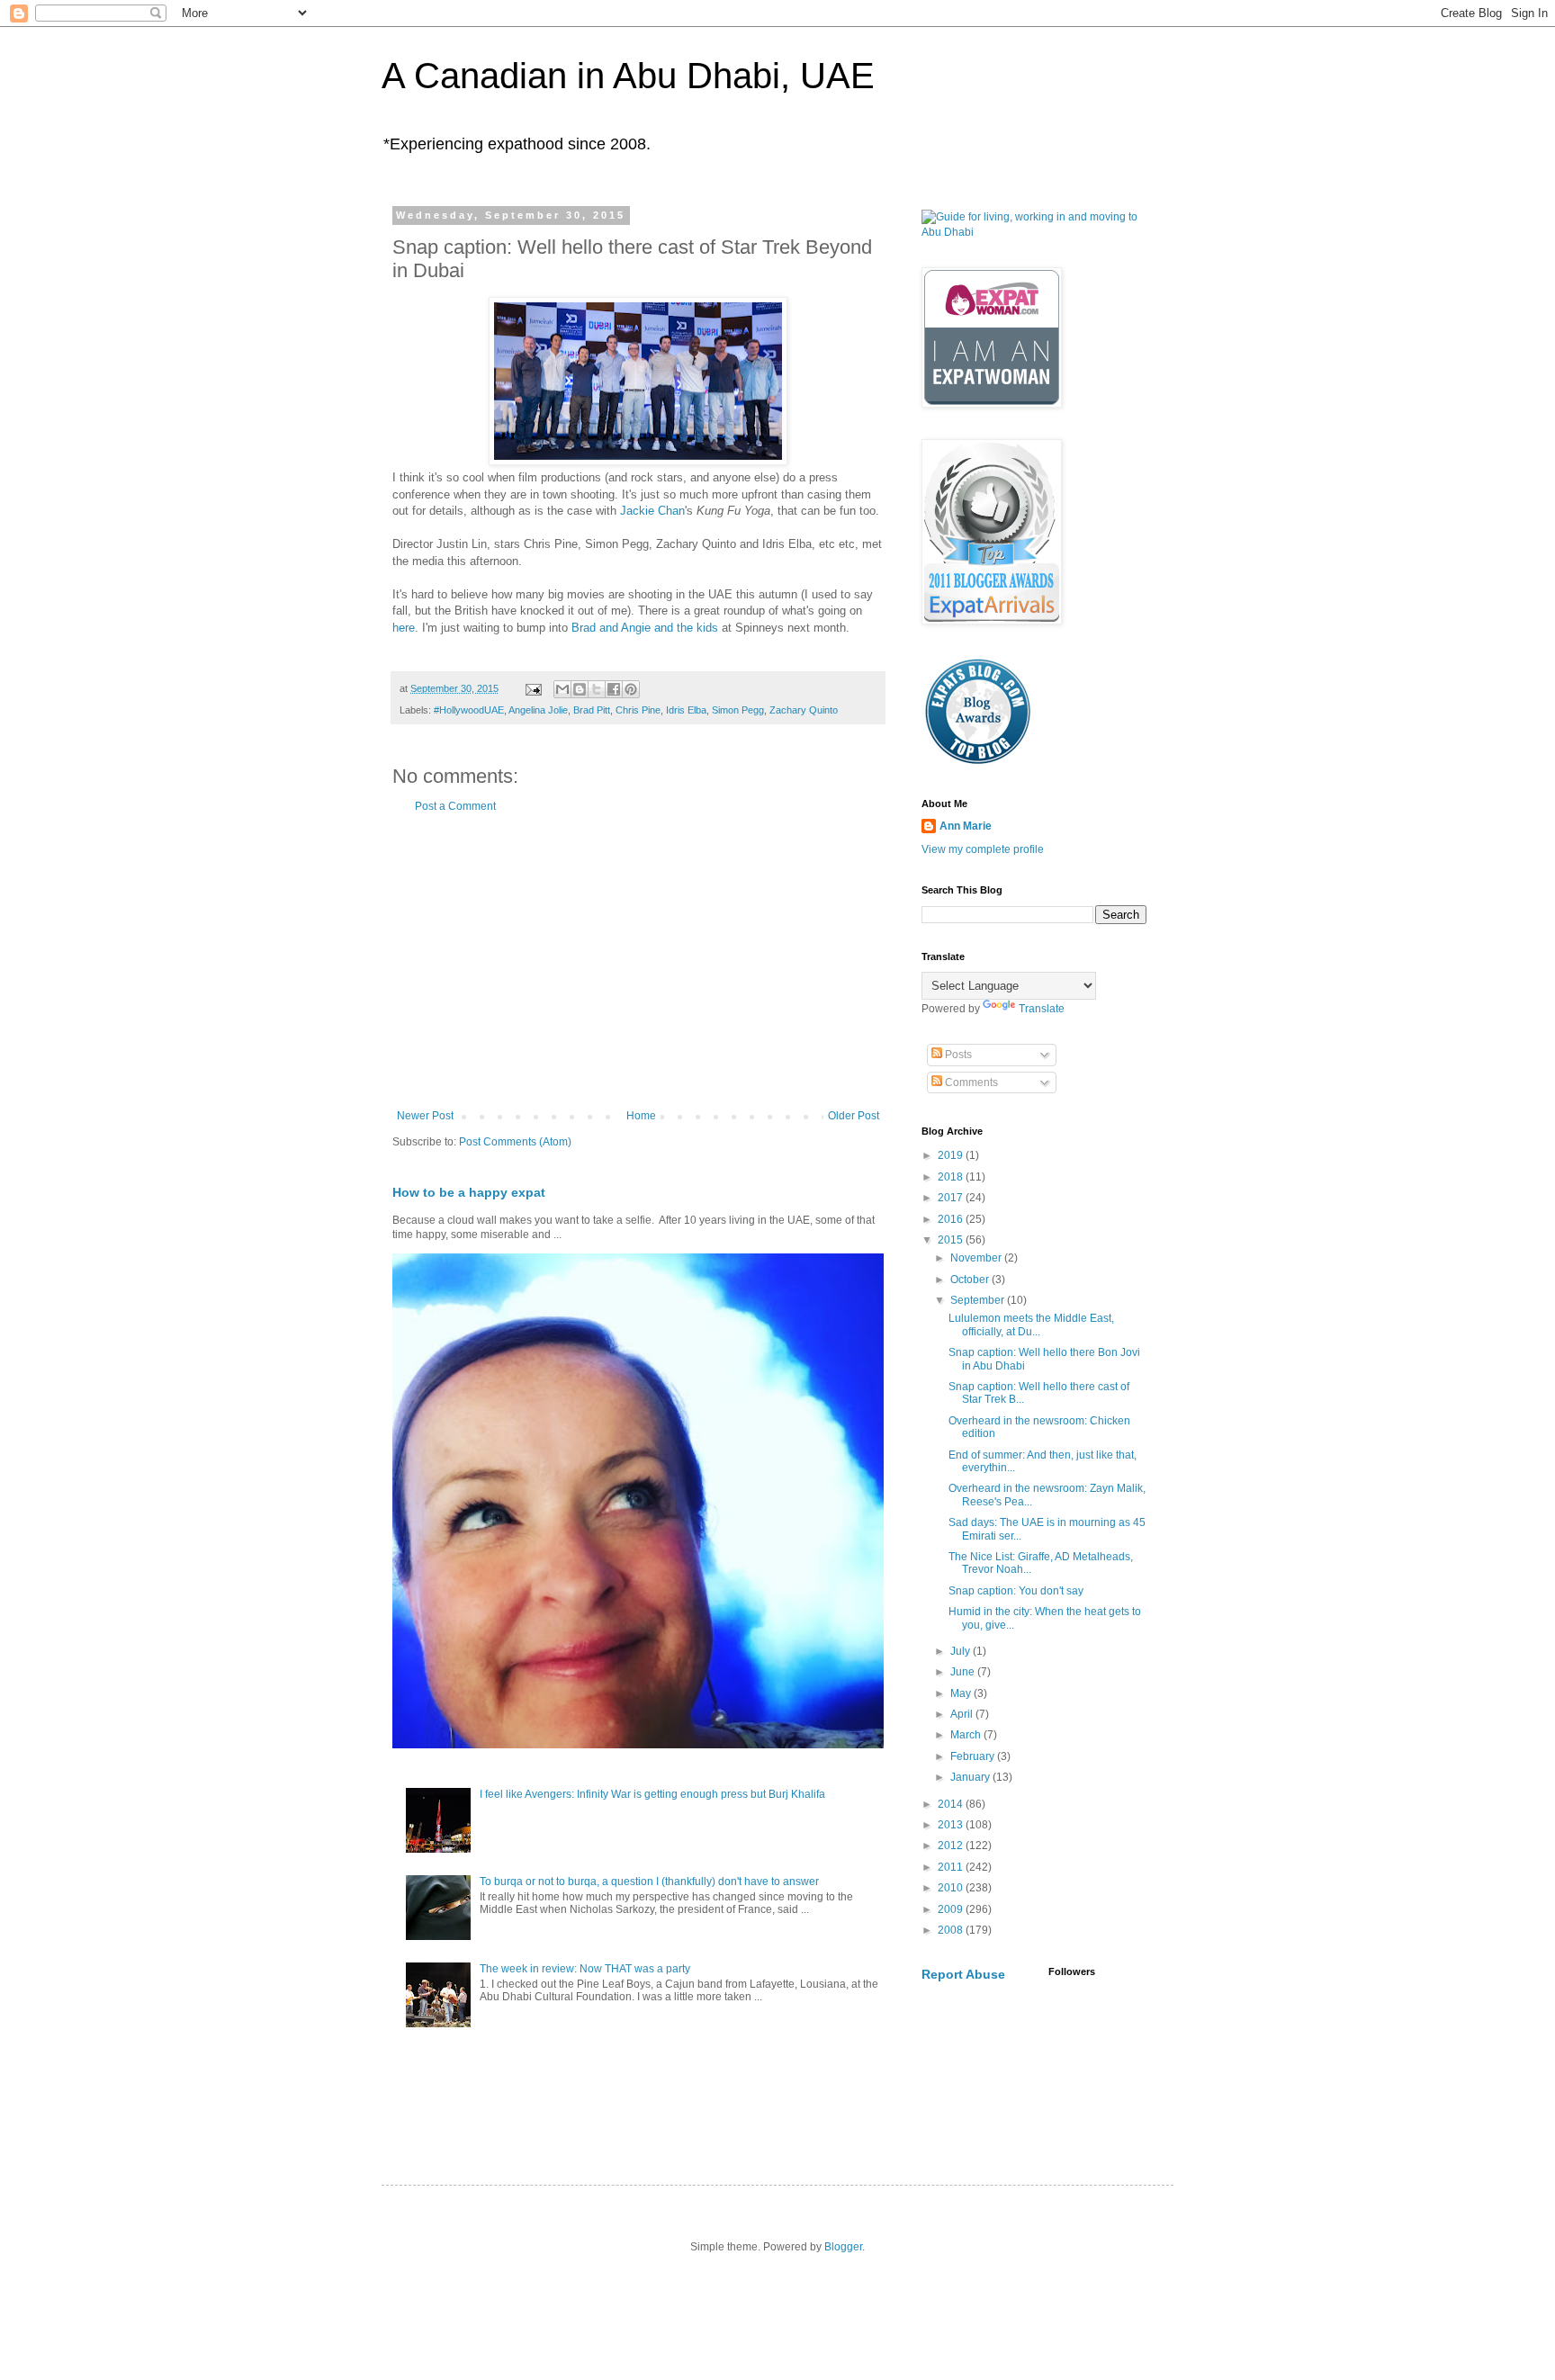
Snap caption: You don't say (1016, 1591)
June (964, 1672)
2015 (952, 1240)
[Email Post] (533, 688)
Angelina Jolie (538, 710)
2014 (952, 1804)
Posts (957, 1055)
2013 (952, 1825)
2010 (952, 1888)
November (977, 1258)
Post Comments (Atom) (515, 1142)
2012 (952, 1846)
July (962, 1651)
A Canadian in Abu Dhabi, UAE (628, 76)
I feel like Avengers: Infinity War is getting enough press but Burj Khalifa (652, 1794)
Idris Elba (686, 710)
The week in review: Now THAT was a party (585, 1969)
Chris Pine (638, 710)
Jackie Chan (652, 511)
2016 (952, 1219)
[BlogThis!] (580, 689)
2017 (952, 1198)
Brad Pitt (592, 710)
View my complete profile (983, 849)
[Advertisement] (638, 961)
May (962, 1693)
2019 (952, 1155)
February (974, 1756)
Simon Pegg (738, 710)
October (971, 1280)
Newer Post (425, 1116)
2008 (952, 1930)
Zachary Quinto (804, 710)
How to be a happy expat (469, 1192)
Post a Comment (455, 806)
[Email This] (562, 689)
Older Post (854, 1116)
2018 (952, 1177)
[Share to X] (597, 689)
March (967, 1735)
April (963, 1714)
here (404, 628)
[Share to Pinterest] (631, 689)
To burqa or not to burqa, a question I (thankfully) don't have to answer (649, 1882)
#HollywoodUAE (469, 710)
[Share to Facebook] (614, 689)
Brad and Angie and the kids (645, 628)
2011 (952, 1867)
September (979, 1300)
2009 (952, 1909)
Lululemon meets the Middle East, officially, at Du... (1031, 1325)
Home (641, 1116)
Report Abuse (963, 1974)
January (971, 1777)
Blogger (843, 2247)
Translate (1042, 1009)
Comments (970, 1082)
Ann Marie (966, 826)
